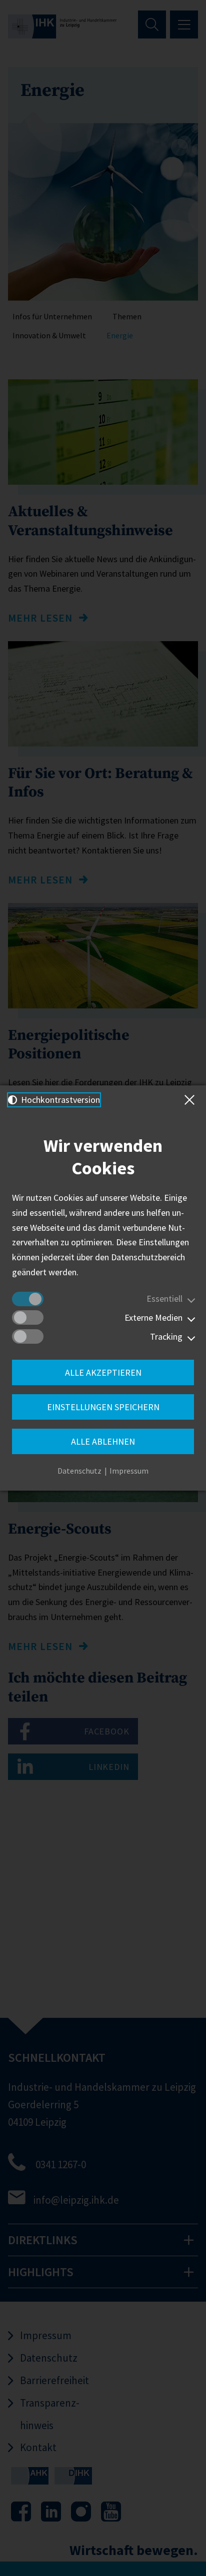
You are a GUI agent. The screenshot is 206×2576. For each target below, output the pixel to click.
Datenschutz (79, 1471)
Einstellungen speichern (103, 1407)
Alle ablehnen (103, 1441)
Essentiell (164, 1298)
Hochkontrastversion (59, 1100)
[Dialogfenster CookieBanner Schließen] (191, 1100)
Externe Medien (153, 1317)
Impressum (129, 1471)
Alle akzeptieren (103, 1372)
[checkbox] (28, 1299)
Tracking (166, 1336)
